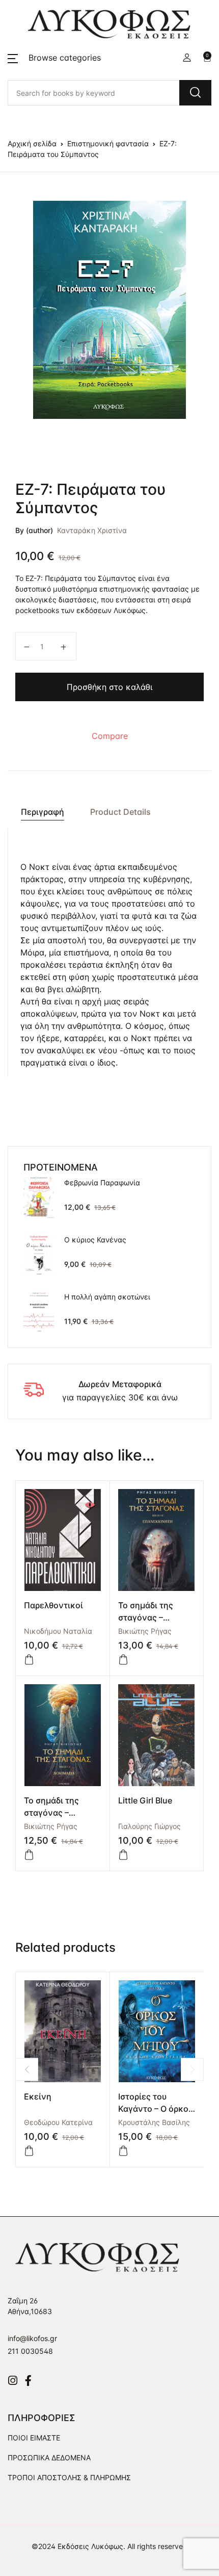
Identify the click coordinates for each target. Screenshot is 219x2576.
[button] (54, 58)
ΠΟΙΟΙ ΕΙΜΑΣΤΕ (34, 2438)
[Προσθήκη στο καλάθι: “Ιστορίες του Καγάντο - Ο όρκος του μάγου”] (123, 2151)
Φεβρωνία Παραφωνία (102, 1183)
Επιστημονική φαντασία (108, 143)
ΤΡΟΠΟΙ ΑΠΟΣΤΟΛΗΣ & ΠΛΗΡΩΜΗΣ (69, 2477)
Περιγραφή (43, 812)
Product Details (120, 812)
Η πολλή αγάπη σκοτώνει (107, 1297)
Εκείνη (38, 2096)
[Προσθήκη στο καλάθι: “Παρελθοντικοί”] (29, 1660)
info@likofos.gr (32, 2338)
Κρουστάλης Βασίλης (154, 2122)
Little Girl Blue (145, 1800)
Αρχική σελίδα (32, 143)
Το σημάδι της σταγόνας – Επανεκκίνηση (147, 1617)
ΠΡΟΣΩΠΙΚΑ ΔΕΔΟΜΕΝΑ (49, 2458)
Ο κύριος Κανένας (95, 1240)
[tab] (42, 812)
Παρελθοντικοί (53, 1605)
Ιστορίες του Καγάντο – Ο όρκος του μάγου (156, 2109)
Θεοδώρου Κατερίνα (58, 2122)
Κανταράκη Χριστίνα (92, 530)
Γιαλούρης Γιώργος (149, 1826)
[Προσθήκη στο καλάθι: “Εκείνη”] (29, 2151)
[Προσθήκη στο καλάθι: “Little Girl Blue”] (123, 1855)
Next (192, 2069)
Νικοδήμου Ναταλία (58, 1631)
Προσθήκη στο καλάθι (109, 687)
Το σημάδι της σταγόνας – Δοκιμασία (51, 1813)
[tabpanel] (109, 310)
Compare (110, 736)
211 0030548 (30, 2351)
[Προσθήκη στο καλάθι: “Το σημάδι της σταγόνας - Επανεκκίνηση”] (123, 1660)
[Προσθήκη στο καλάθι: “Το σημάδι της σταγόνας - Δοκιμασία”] (29, 1855)
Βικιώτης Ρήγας (145, 1631)
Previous (27, 2069)
